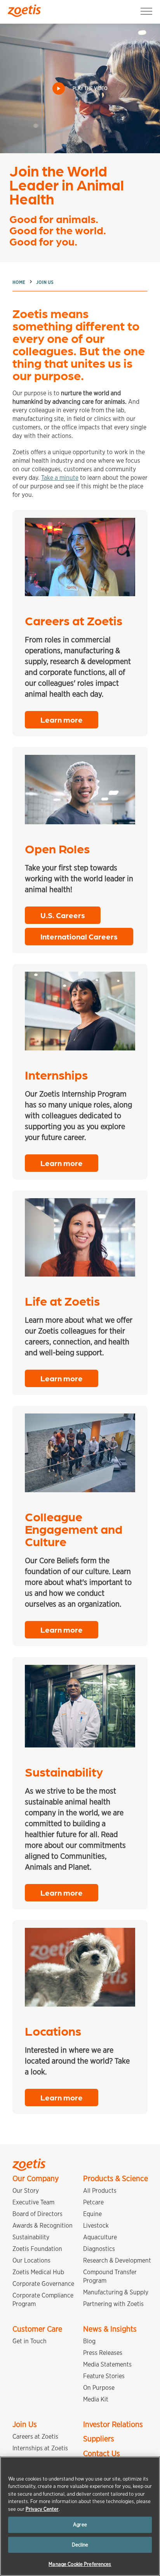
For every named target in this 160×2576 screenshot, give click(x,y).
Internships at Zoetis (40, 2448)
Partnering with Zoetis (113, 2304)
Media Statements (107, 2364)
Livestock (96, 2226)
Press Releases (103, 2353)
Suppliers (99, 2439)
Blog (89, 2341)
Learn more (62, 720)
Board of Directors (37, 2214)
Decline (80, 2545)
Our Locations (31, 2260)
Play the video (90, 88)
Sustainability (31, 2237)
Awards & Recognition (43, 2226)
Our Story (26, 2191)
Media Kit (96, 2399)
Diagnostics (99, 2249)
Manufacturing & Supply (116, 2292)
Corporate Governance (43, 2284)
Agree (80, 2525)
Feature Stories (104, 2376)
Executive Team (33, 2202)
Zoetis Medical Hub (38, 2272)
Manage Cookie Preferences (80, 2564)
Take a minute (60, 478)
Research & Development (117, 2260)
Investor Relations (113, 2424)
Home (19, 282)
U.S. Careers (63, 915)
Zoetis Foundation (37, 2249)
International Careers (79, 936)
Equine (92, 2214)
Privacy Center (42, 2509)
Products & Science (116, 2178)
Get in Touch (30, 2341)
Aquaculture (100, 2237)
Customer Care (37, 2329)
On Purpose (99, 2388)
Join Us (45, 282)
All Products (100, 2191)
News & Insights (110, 2329)
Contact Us (102, 2453)
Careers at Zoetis (35, 2437)
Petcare (93, 2202)
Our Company (36, 2178)
